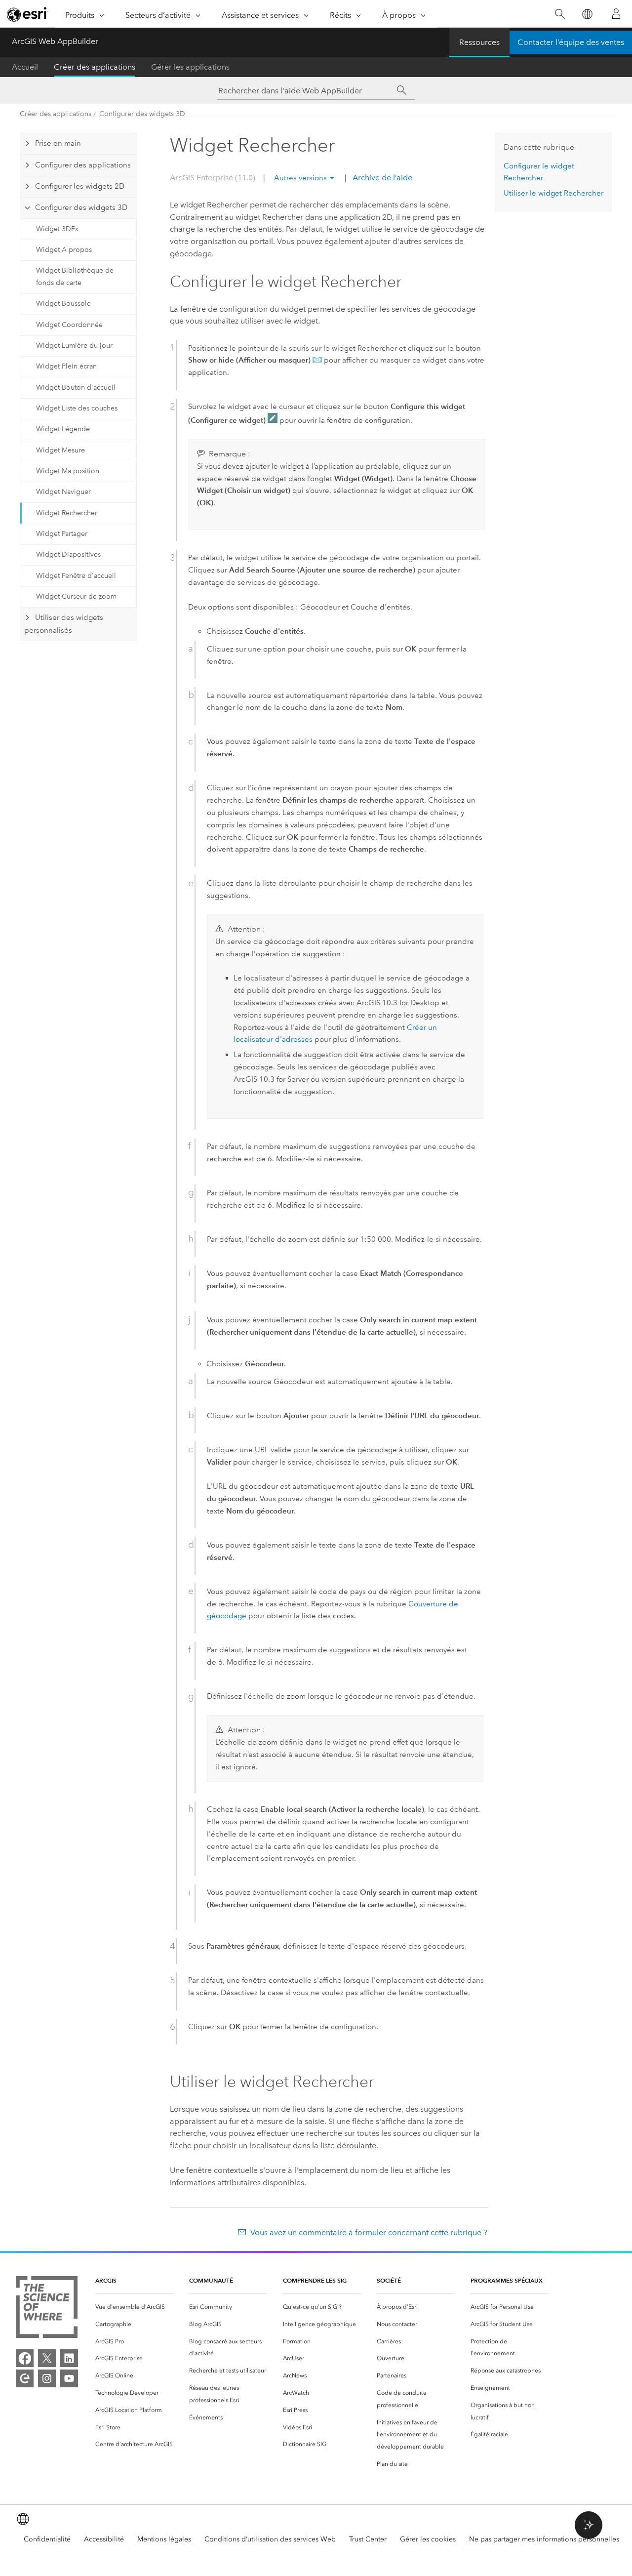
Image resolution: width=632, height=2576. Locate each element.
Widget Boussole (63, 304)
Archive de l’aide (381, 178)
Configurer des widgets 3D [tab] (81, 207)
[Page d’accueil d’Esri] (28, 14)
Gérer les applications (190, 67)
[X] (47, 2358)
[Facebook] (25, 2358)
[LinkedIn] (69, 2358)
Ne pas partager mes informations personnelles (544, 2539)
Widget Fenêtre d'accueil (76, 576)
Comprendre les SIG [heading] (315, 2280)
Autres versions (300, 178)
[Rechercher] (560, 14)
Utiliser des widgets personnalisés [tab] (63, 624)
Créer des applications (95, 67)
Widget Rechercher (67, 513)
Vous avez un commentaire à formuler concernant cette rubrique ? (369, 2232)
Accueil (25, 67)
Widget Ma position (68, 471)
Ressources (479, 42)
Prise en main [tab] (58, 143)
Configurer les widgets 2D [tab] (80, 186)
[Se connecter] (616, 14)
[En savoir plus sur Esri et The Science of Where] (47, 2309)
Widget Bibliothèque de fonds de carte (75, 277)
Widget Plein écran (66, 366)
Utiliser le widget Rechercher (553, 193)
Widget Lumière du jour (74, 346)
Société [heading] (389, 2280)
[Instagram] (47, 2378)
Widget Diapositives (68, 554)
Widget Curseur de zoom (76, 596)
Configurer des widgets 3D (142, 114)
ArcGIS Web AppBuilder (55, 41)
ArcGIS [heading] (106, 2280)
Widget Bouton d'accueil (76, 388)
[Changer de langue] (587, 14)
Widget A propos (64, 250)
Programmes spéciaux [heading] (507, 2280)
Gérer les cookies (428, 2539)
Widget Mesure (60, 450)
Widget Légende (63, 429)
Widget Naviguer (63, 492)
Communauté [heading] (211, 2280)
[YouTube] (69, 2378)
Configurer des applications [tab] (83, 165)
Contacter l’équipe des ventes (571, 42)
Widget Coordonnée (69, 325)
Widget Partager (62, 534)
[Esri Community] (25, 2378)
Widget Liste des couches (77, 408)
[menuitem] (134, 2307)
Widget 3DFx (57, 229)
